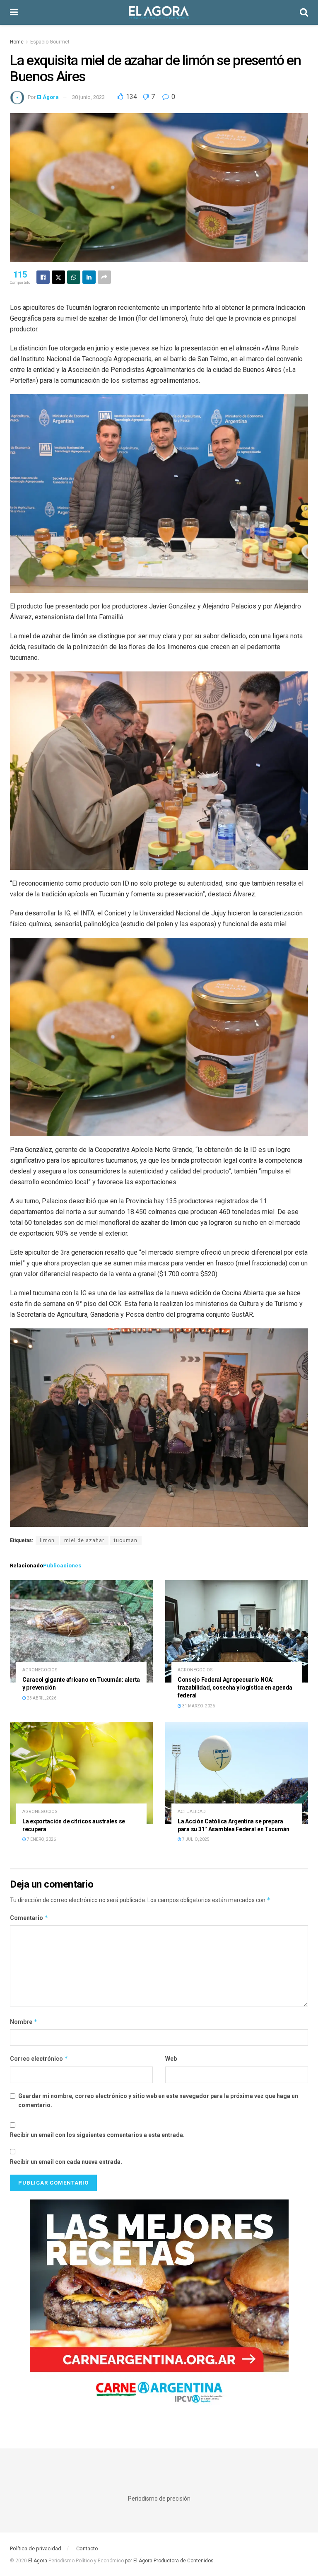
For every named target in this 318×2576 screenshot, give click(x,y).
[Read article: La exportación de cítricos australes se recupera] (81, 1773)
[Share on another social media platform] (104, 277)
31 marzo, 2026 (198, 1706)
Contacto (87, 2548)
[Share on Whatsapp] (74, 277)
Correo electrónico (39, 2058)
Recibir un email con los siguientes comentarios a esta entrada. (97, 2135)
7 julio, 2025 (195, 1839)
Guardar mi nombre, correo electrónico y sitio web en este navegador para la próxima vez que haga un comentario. (158, 2100)
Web (171, 2059)
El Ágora (48, 97)
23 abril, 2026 (41, 1698)
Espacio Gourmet (50, 42)
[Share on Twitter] (58, 277)
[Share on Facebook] (43, 277)
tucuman (126, 1540)
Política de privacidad (36, 2548)
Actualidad (192, 1812)
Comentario (29, 1918)
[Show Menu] (14, 12)
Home (17, 42)
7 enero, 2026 (41, 1839)
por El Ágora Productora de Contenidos (169, 2561)
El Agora (38, 2561)
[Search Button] (304, 12)
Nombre (24, 2022)
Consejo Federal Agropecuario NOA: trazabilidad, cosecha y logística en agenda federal (235, 1688)
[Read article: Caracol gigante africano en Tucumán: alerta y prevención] (81, 1631)
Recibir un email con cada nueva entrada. (66, 2162)
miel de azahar (84, 1540)
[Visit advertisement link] (159, 2307)
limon (47, 1540)
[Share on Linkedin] (89, 277)
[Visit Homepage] (159, 12)
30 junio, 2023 (88, 97)
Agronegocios (40, 1670)
